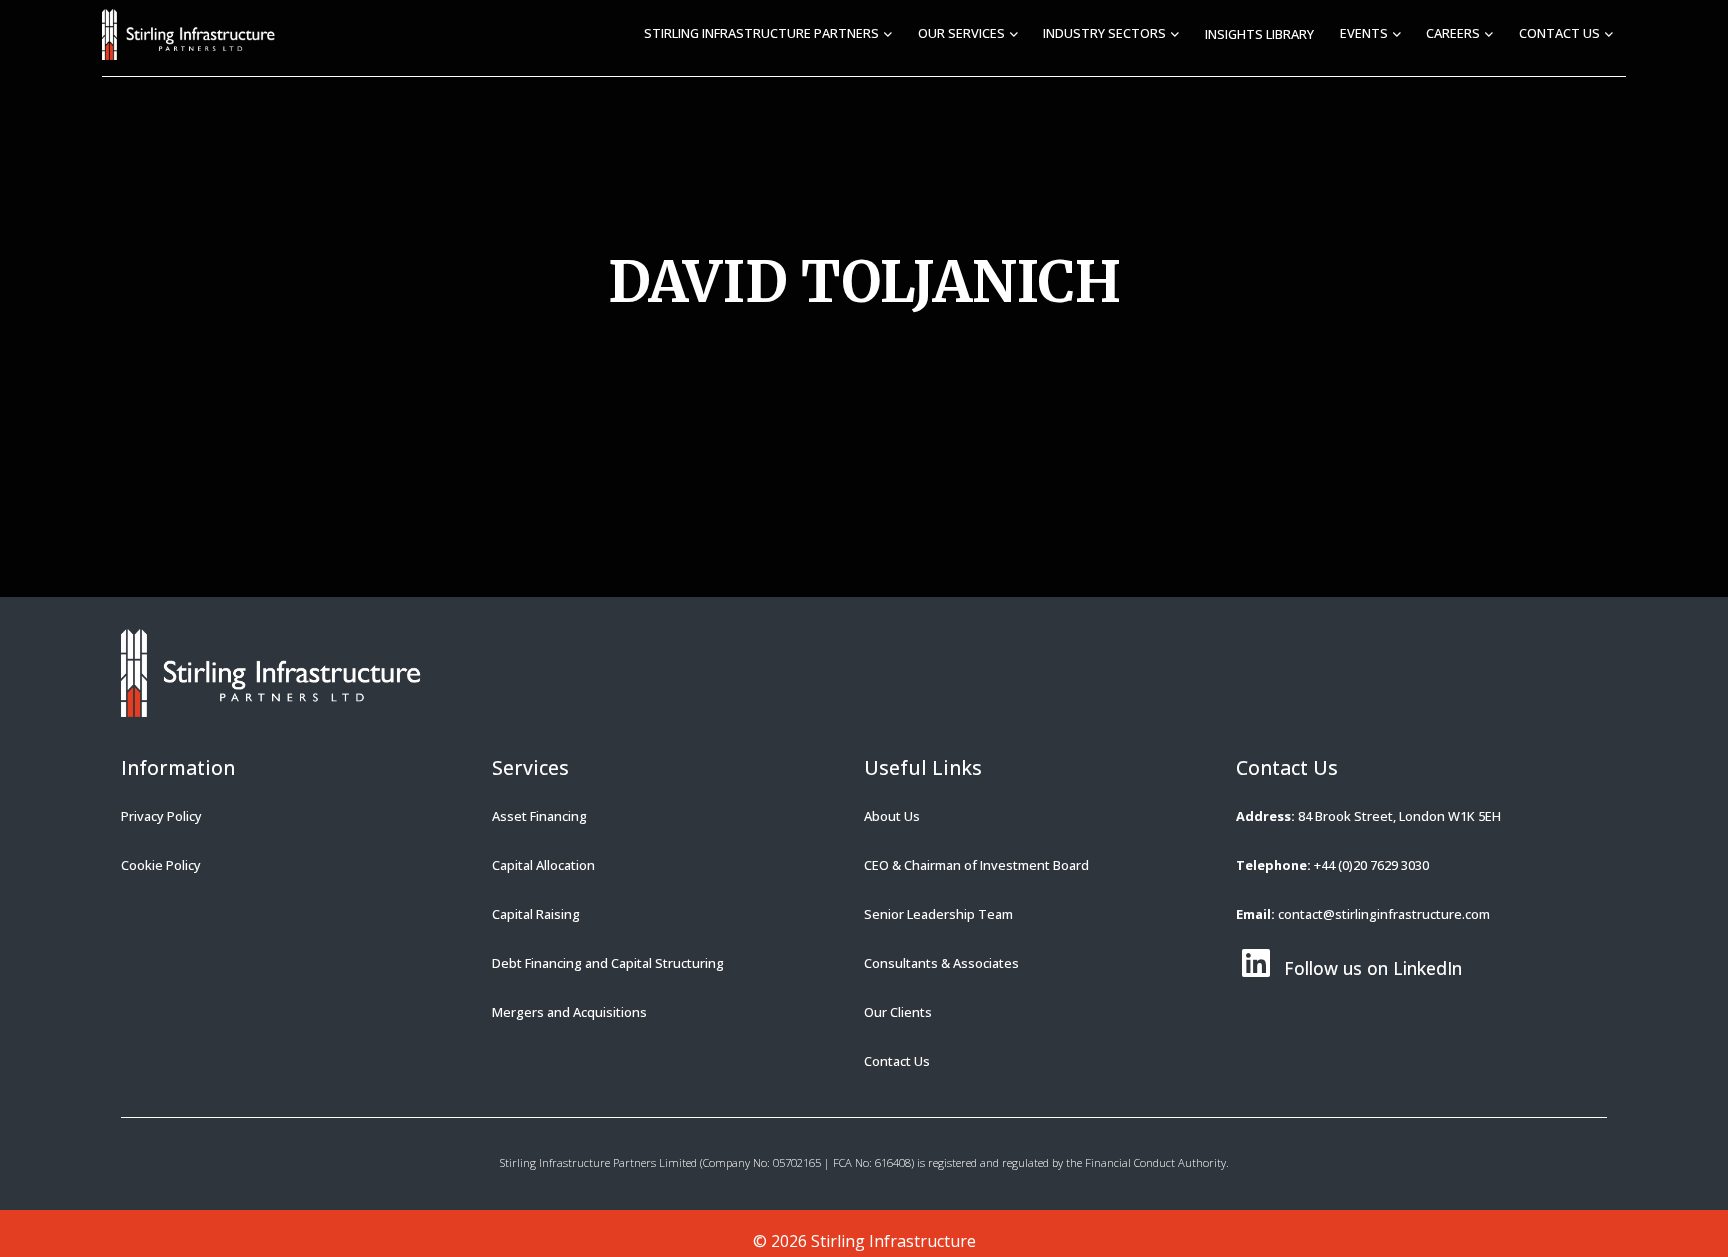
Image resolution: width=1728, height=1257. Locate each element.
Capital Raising (536, 914)
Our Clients (898, 1012)
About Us (892, 816)
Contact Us (1559, 33)
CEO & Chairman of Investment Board (976, 865)
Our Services (961, 33)
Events (1364, 33)
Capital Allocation (543, 865)
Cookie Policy (161, 865)
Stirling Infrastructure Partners (761, 33)
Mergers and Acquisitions (569, 1012)
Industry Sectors (1104, 33)
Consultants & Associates (941, 963)
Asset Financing (539, 816)
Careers (1453, 33)
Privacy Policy (161, 816)
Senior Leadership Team (938, 914)
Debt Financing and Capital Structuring (608, 963)
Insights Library (1259, 34)
